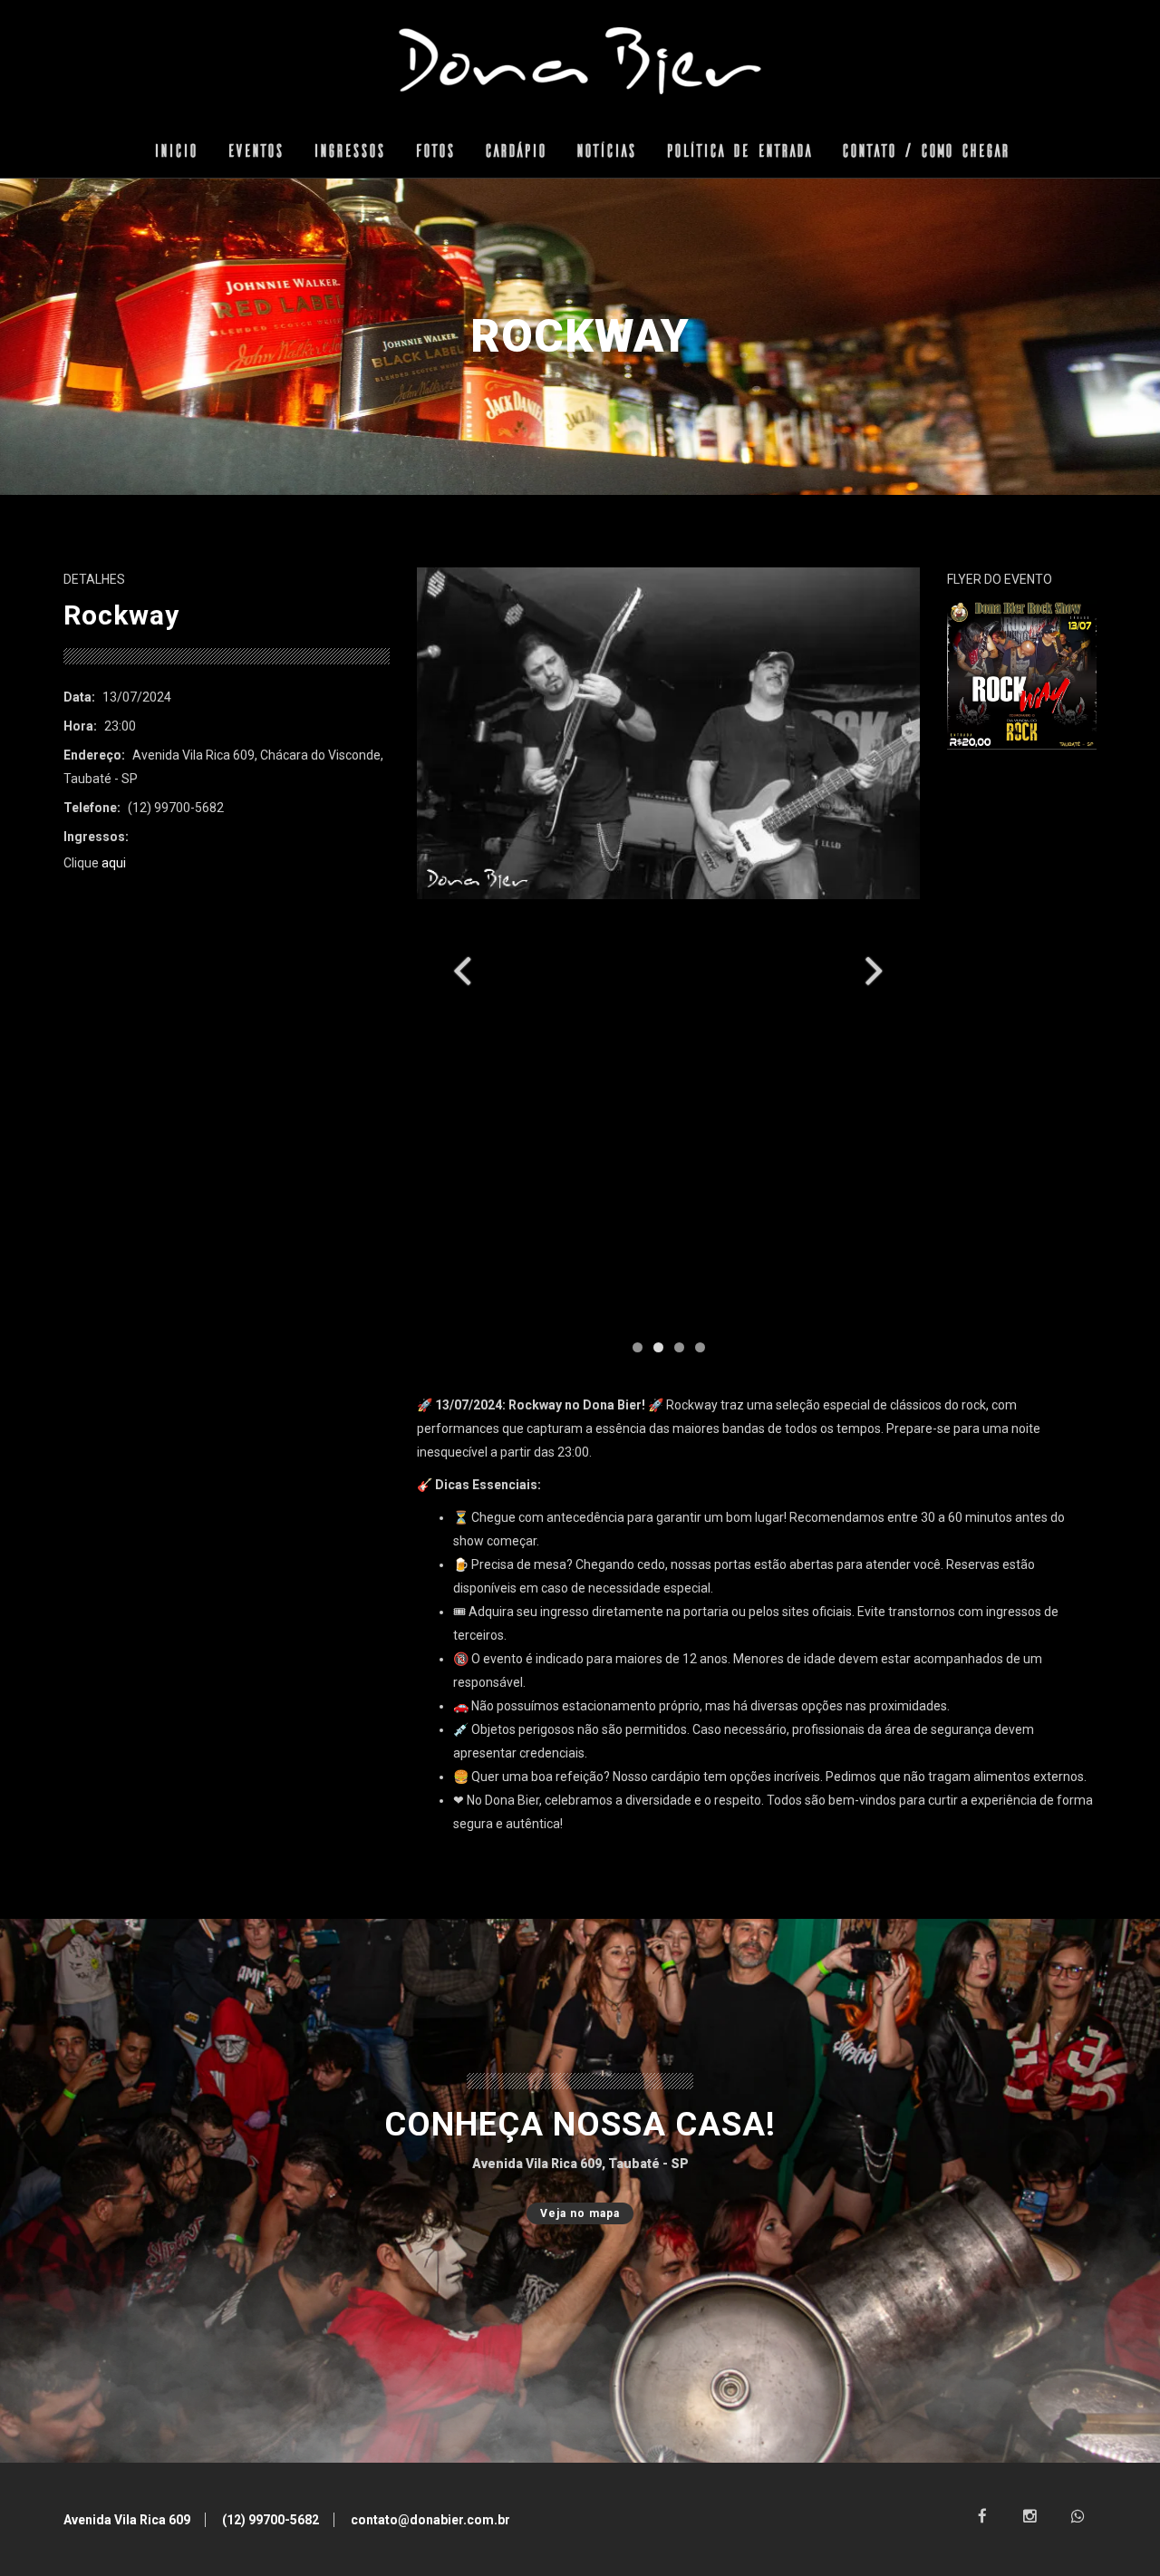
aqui (114, 863)
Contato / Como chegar (924, 150)
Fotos (433, 150)
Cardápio (514, 150)
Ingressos (348, 150)
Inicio (174, 150)
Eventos (254, 150)
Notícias (604, 150)
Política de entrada (737, 150)
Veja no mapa (580, 2213)
